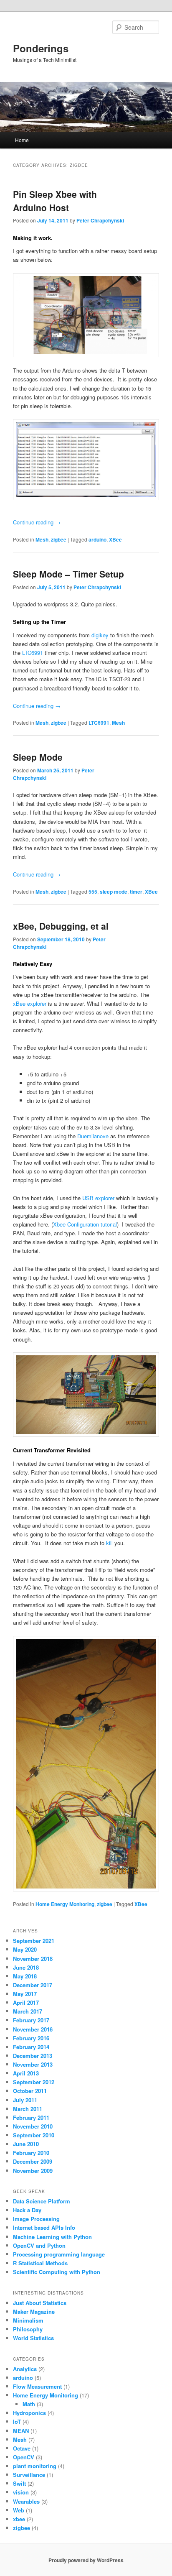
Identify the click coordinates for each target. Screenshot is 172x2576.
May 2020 (25, 1949)
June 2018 (26, 1967)
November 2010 (33, 2126)
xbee (19, 2519)
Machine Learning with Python (52, 2237)
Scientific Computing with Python (57, 2272)
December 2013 (33, 2056)
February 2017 (31, 2020)
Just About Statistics (40, 2303)
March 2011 (28, 2109)
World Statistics (33, 2338)
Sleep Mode (38, 757)
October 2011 (30, 2091)
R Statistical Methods (40, 2263)
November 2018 (33, 1959)
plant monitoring (35, 2466)
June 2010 (26, 2144)
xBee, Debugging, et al (61, 926)
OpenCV (24, 2457)
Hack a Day (27, 2210)
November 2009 (33, 2171)
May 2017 (25, 1994)
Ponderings (41, 48)
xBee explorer (30, 1003)
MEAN (21, 2431)
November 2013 (33, 2064)
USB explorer (98, 1198)
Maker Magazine (34, 2311)
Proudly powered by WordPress (86, 2560)
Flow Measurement (37, 2386)
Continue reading (37, 522)
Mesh (42, 539)
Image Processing (36, 2219)
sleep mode (114, 892)
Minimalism (28, 2320)
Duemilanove (94, 1136)
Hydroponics (29, 2413)
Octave (22, 2448)
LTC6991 (33, 653)
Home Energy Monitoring (65, 1904)
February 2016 (31, 2038)
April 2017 (26, 2002)
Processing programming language (59, 2254)
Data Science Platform (42, 2201)
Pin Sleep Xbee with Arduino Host (55, 201)
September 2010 (34, 2135)
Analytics (25, 2369)
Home (22, 140)
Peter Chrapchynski (100, 220)
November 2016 (33, 2029)
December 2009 (33, 2161)
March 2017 (28, 2011)
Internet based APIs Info (44, 2227)
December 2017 (33, 1985)
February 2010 (31, 2153)
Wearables (26, 2501)
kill (110, 1543)
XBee (115, 539)
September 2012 (34, 2082)
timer (136, 892)
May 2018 (25, 1976)
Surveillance (29, 2475)
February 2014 (31, 2047)
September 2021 (34, 1941)
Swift (19, 2483)
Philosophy (28, 2329)
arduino (97, 539)
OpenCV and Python (39, 2245)
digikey (100, 635)
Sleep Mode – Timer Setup (68, 574)
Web (19, 2510)
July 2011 (25, 2100)
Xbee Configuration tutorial (85, 1224)
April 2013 (26, 2073)
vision (21, 2492)
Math (29, 2404)
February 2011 (31, 2117)
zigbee (59, 539)
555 (93, 892)
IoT (17, 2421)
